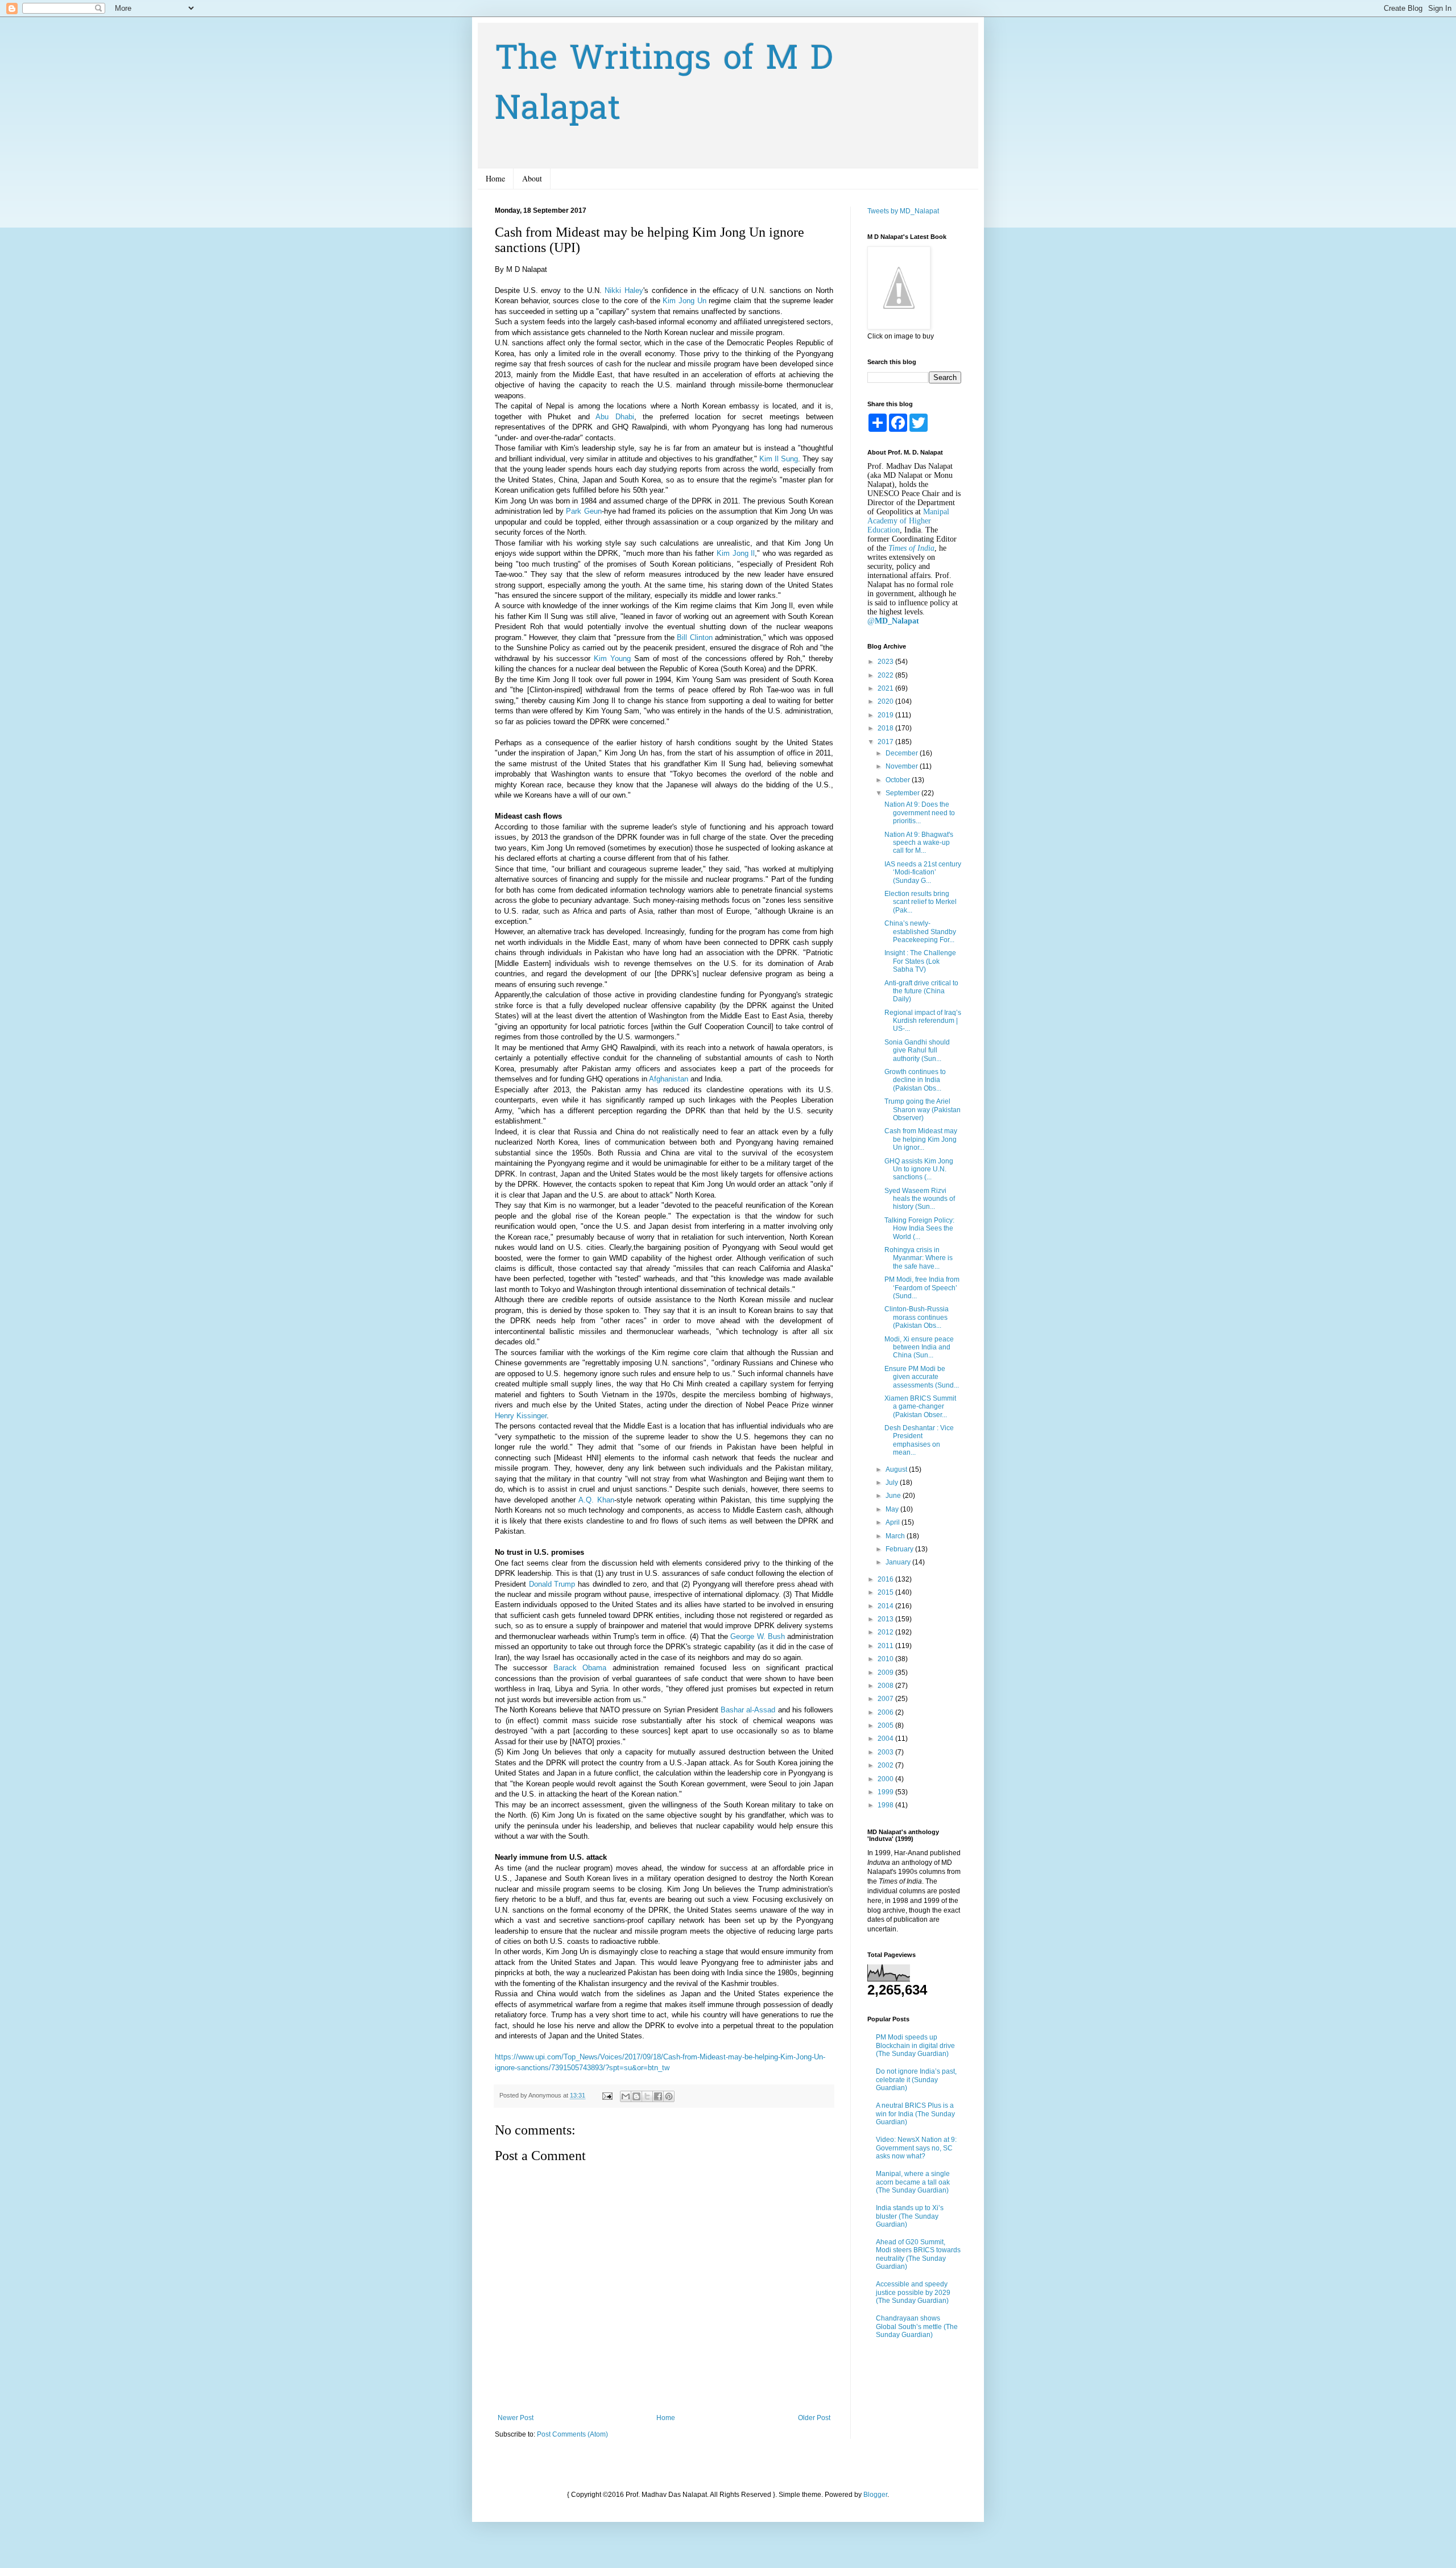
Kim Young (612, 658)
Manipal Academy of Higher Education (908, 521)
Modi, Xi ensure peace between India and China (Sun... (919, 1347)
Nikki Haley (624, 290)
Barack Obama (580, 1668)
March (896, 1536)
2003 (886, 1752)
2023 (886, 662)
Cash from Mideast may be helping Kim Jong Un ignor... (921, 1139)
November (903, 766)
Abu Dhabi (615, 417)
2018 (886, 728)
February (900, 1549)
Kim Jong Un (684, 301)
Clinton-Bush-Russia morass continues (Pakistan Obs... (917, 1317)
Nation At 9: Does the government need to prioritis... (920, 813)
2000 (886, 1779)
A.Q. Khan (596, 1500)
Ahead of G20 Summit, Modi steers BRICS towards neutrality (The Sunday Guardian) (918, 2254)
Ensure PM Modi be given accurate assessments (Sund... (922, 1377)
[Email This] (626, 2096)
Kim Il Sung (779, 459)
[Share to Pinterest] (669, 2096)
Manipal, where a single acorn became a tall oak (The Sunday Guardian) (913, 2182)
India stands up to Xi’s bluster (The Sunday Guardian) (910, 2216)
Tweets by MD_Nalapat (903, 211)
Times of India (911, 548)
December (903, 753)
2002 (886, 1765)
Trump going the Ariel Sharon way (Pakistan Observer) (923, 1110)
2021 (886, 688)
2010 (886, 1659)
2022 (886, 675)
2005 (886, 1725)
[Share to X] (647, 2096)
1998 (886, 1805)
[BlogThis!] (636, 2096)
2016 (886, 1579)
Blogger (875, 2495)
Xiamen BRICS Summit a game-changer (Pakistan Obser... (920, 1407)
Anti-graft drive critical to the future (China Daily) (921, 991)
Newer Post (516, 2418)
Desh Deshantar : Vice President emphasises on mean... (919, 1440)
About (532, 178)
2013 (886, 1619)
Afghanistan (669, 1079)
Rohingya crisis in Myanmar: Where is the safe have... (919, 1258)
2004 (886, 1739)
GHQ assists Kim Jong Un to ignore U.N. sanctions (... (919, 1169)
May (893, 1509)
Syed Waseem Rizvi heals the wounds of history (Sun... (920, 1199)
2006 (886, 1712)
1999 (886, 1792)
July (893, 1483)
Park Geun (584, 511)
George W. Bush (757, 1636)
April (894, 1522)
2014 (886, 1606)
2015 (886, 1592)
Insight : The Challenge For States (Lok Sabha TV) (920, 961)
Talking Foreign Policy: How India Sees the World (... (919, 1229)
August (897, 1469)
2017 (886, 742)
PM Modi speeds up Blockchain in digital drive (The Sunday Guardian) (915, 2045)
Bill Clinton (694, 637)
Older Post (814, 2418)
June (894, 1496)
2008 (886, 1686)
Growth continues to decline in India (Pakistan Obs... (915, 1080)
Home (495, 178)
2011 (886, 1646)
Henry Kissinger (521, 1416)
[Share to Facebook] (658, 2096)
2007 (886, 1699)
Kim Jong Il (736, 553)
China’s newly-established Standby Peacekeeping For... (920, 932)
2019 (886, 715)
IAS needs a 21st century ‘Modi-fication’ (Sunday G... (923, 872)
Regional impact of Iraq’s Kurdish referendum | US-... (923, 1021)
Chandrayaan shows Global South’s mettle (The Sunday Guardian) (917, 2327)
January (899, 1562)
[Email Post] (607, 2095)
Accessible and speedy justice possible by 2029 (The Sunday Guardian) (913, 2292)
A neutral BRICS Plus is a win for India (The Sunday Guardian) (915, 2114)
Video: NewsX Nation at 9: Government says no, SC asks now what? (916, 2148)
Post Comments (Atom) (572, 2434)
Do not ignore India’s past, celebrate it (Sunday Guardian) (916, 2080)
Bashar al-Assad (748, 1710)
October (899, 780)
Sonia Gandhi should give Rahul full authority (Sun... (917, 1050)
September (903, 793)
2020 (886, 701)
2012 (886, 1632)
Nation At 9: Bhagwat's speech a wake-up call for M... (919, 843)
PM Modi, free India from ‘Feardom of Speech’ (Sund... (922, 1288)
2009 (886, 1673)
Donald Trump (552, 1584)
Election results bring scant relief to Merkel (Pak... (921, 902)
